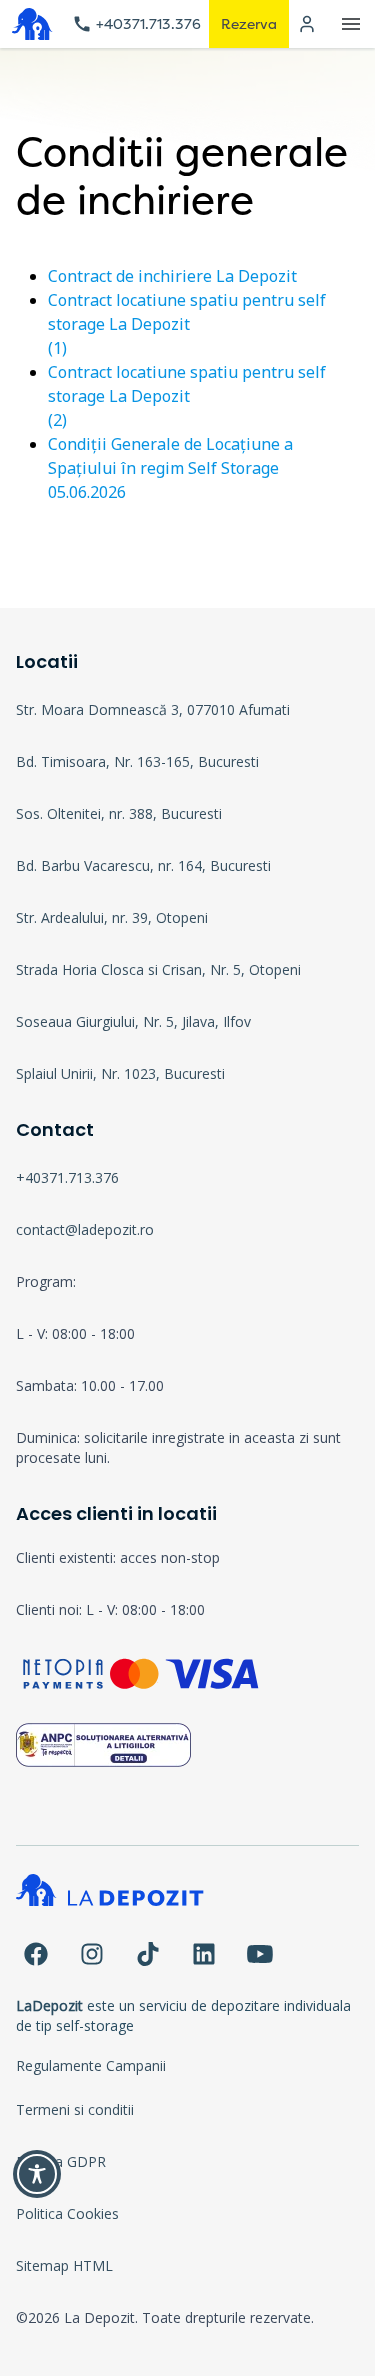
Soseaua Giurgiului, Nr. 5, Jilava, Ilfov (133, 1021)
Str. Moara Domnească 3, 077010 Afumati (153, 709)
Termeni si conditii (75, 2109)
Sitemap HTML (64, 2265)
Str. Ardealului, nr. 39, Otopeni (112, 917)
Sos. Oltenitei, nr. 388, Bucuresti (119, 813)
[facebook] (36, 1954)
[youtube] (260, 1954)
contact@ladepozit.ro (85, 1229)
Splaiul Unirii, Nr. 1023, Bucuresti (120, 1073)
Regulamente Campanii (91, 2065)
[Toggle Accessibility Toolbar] (37, 2174)
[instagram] (92, 1954)
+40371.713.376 (148, 23)
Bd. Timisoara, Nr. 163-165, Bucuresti (137, 761)
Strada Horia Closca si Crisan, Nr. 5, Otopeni (158, 969)
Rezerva (249, 23)
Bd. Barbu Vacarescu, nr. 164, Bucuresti (143, 865)
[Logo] (32, 24)
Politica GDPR (61, 2161)
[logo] (187, 1902)
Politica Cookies (67, 2213)
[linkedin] (204, 1954)
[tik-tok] (148, 1954)
